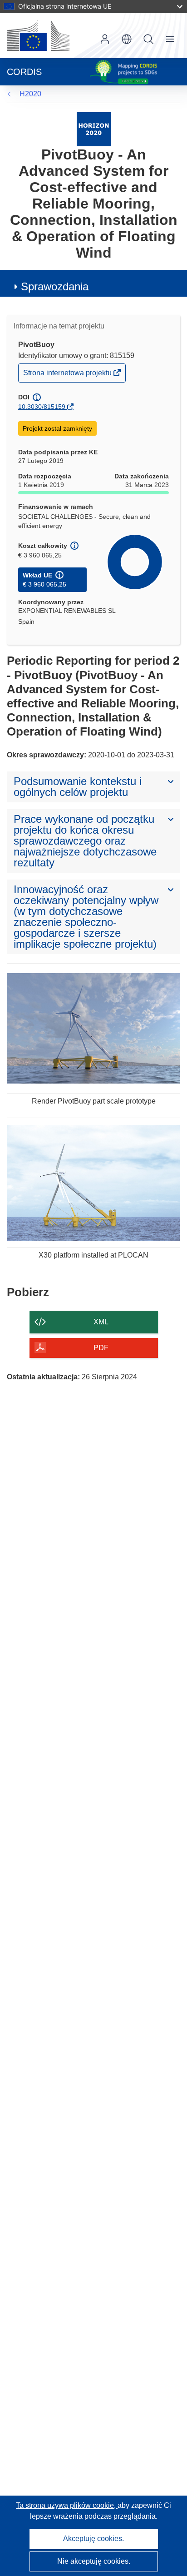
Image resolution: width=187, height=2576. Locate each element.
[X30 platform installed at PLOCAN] (93, 1183)
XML (101, 1322)
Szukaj (148, 39)
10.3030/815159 (42, 407)
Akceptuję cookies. (93, 2539)
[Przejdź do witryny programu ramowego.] (94, 129)
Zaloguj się (105, 39)
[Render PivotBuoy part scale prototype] (93, 1028)
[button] (127, 39)
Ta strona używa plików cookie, (67, 2505)
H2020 (30, 94)
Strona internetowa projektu (68, 375)
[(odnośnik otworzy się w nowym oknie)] (38, 35)
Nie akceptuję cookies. (94, 2561)
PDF (101, 1348)
